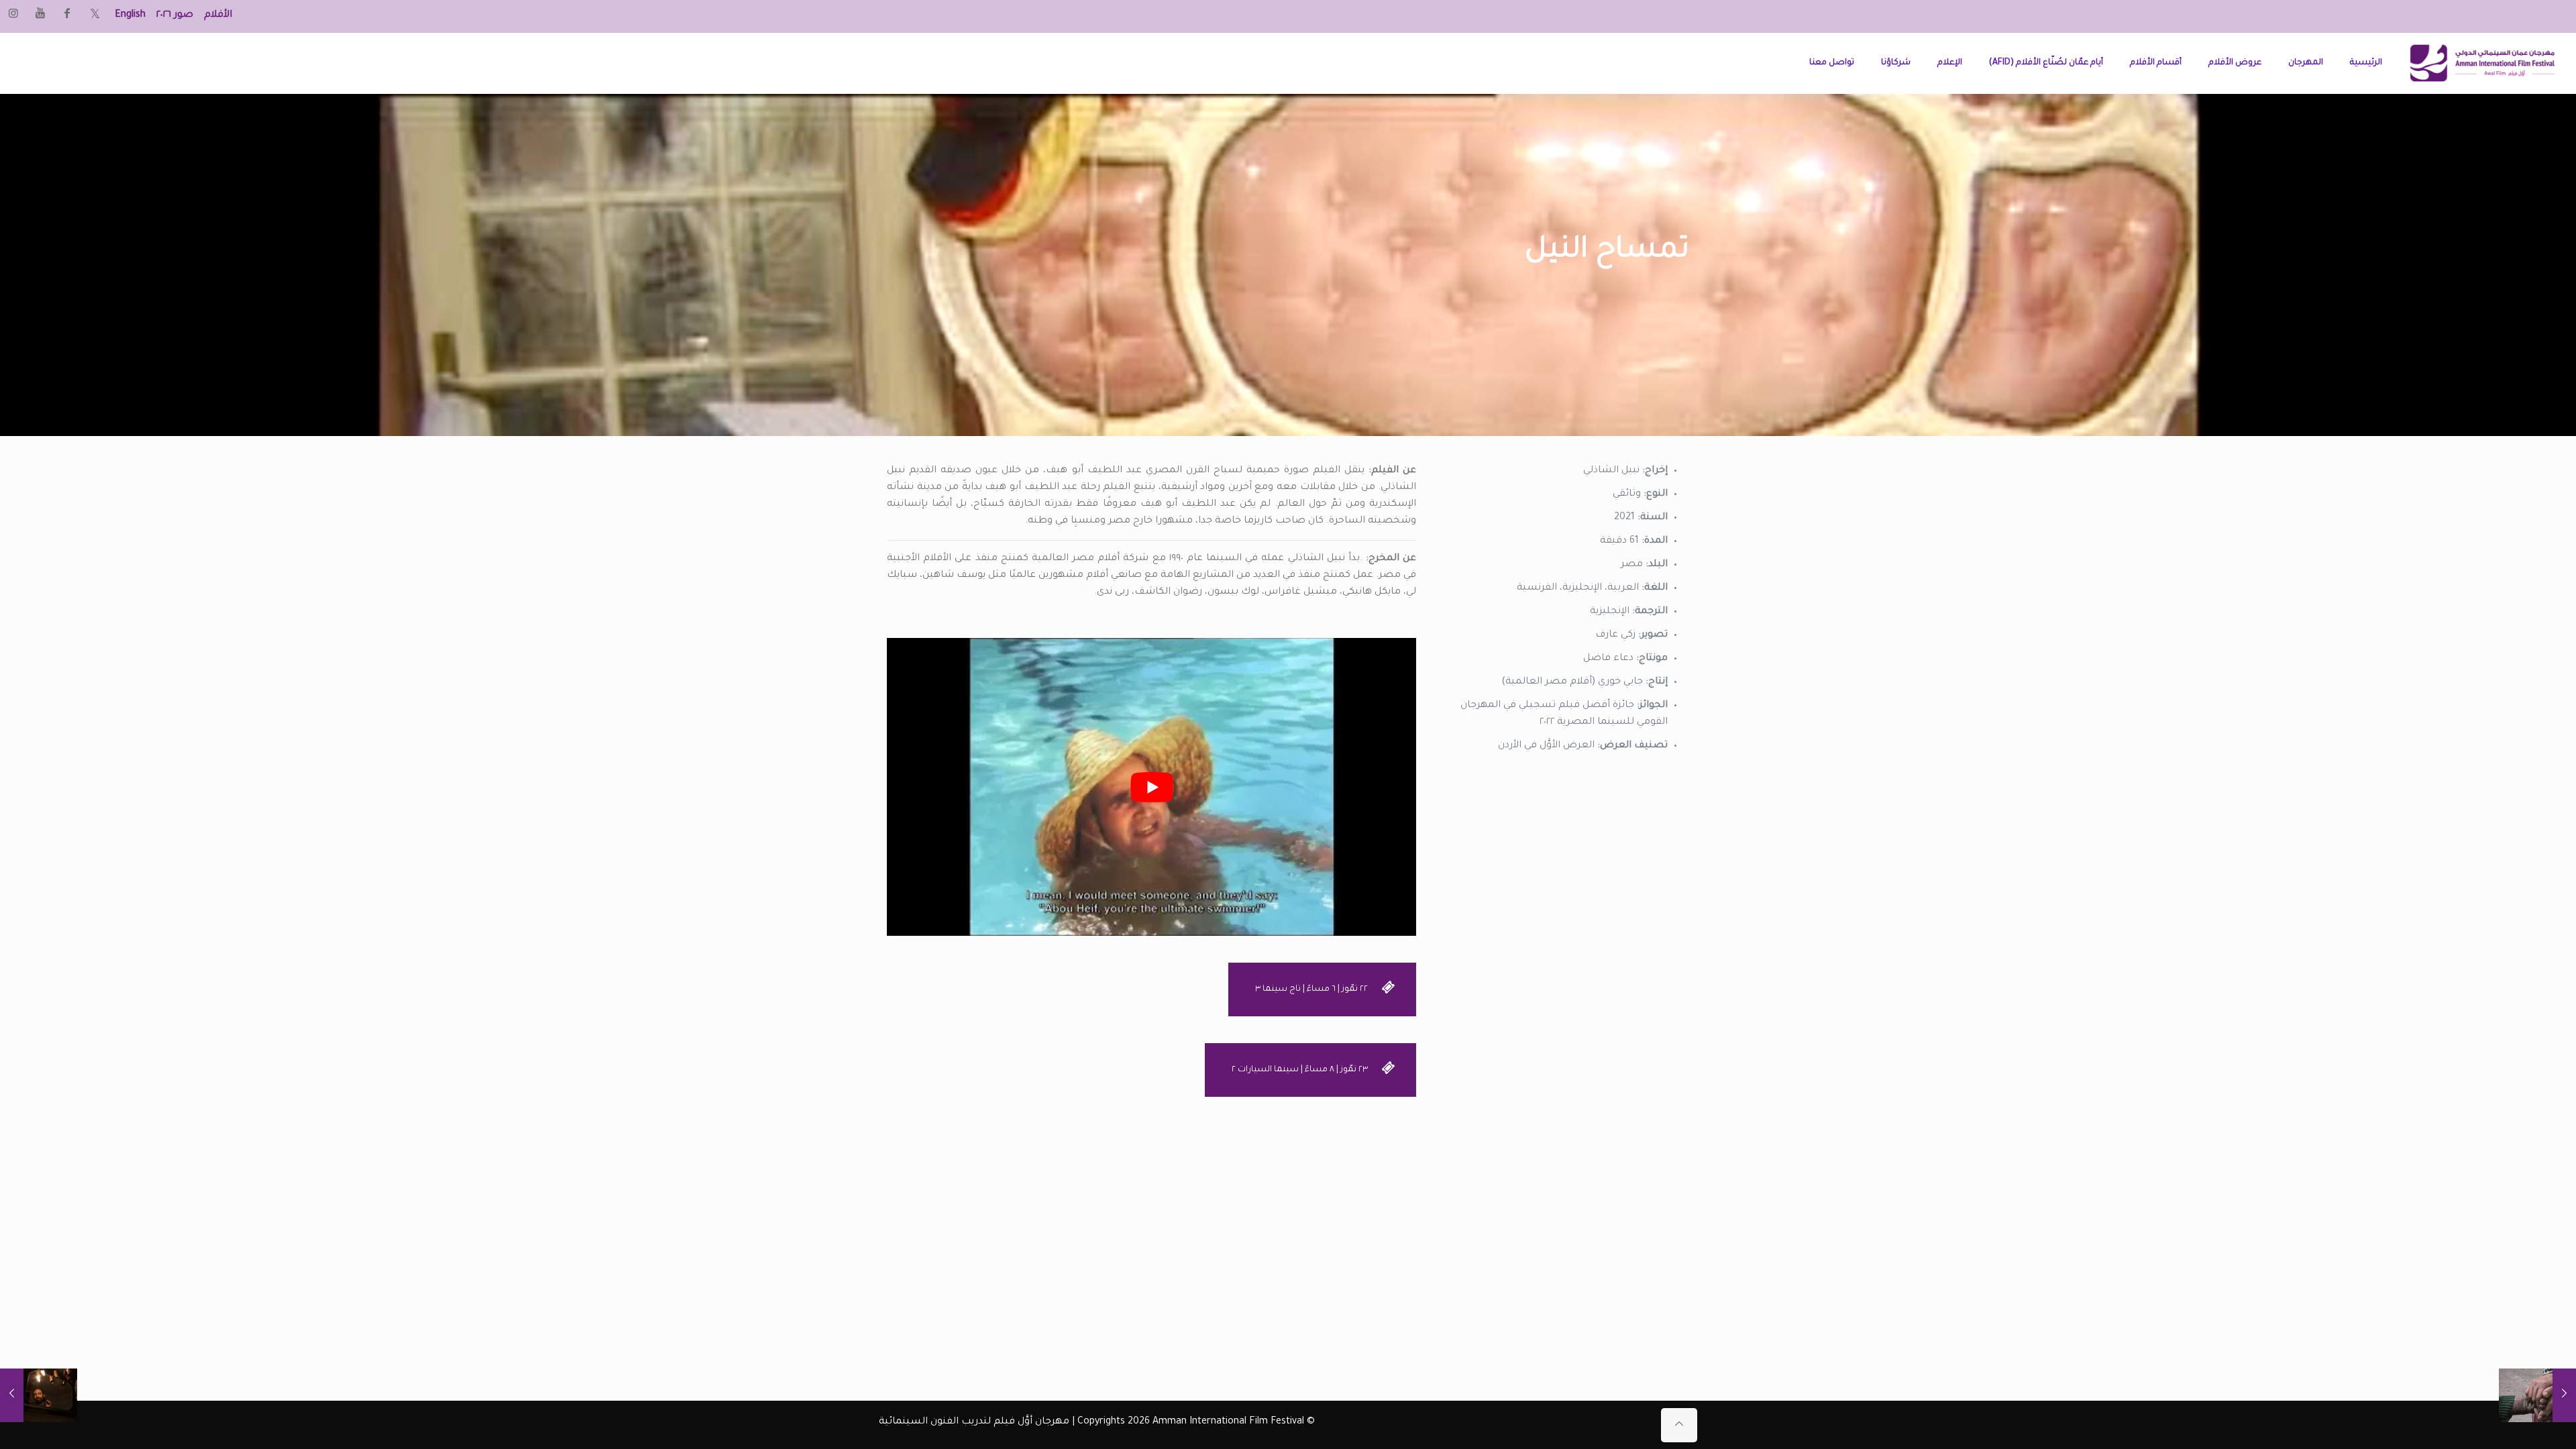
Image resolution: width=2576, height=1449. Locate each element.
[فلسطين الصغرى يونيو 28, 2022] (2537, 1395)
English (130, 15)
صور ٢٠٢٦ (175, 15)
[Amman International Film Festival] (2482, 63)
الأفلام (218, 15)
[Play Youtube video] (1151, 787)
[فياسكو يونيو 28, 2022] (39, 1395)
